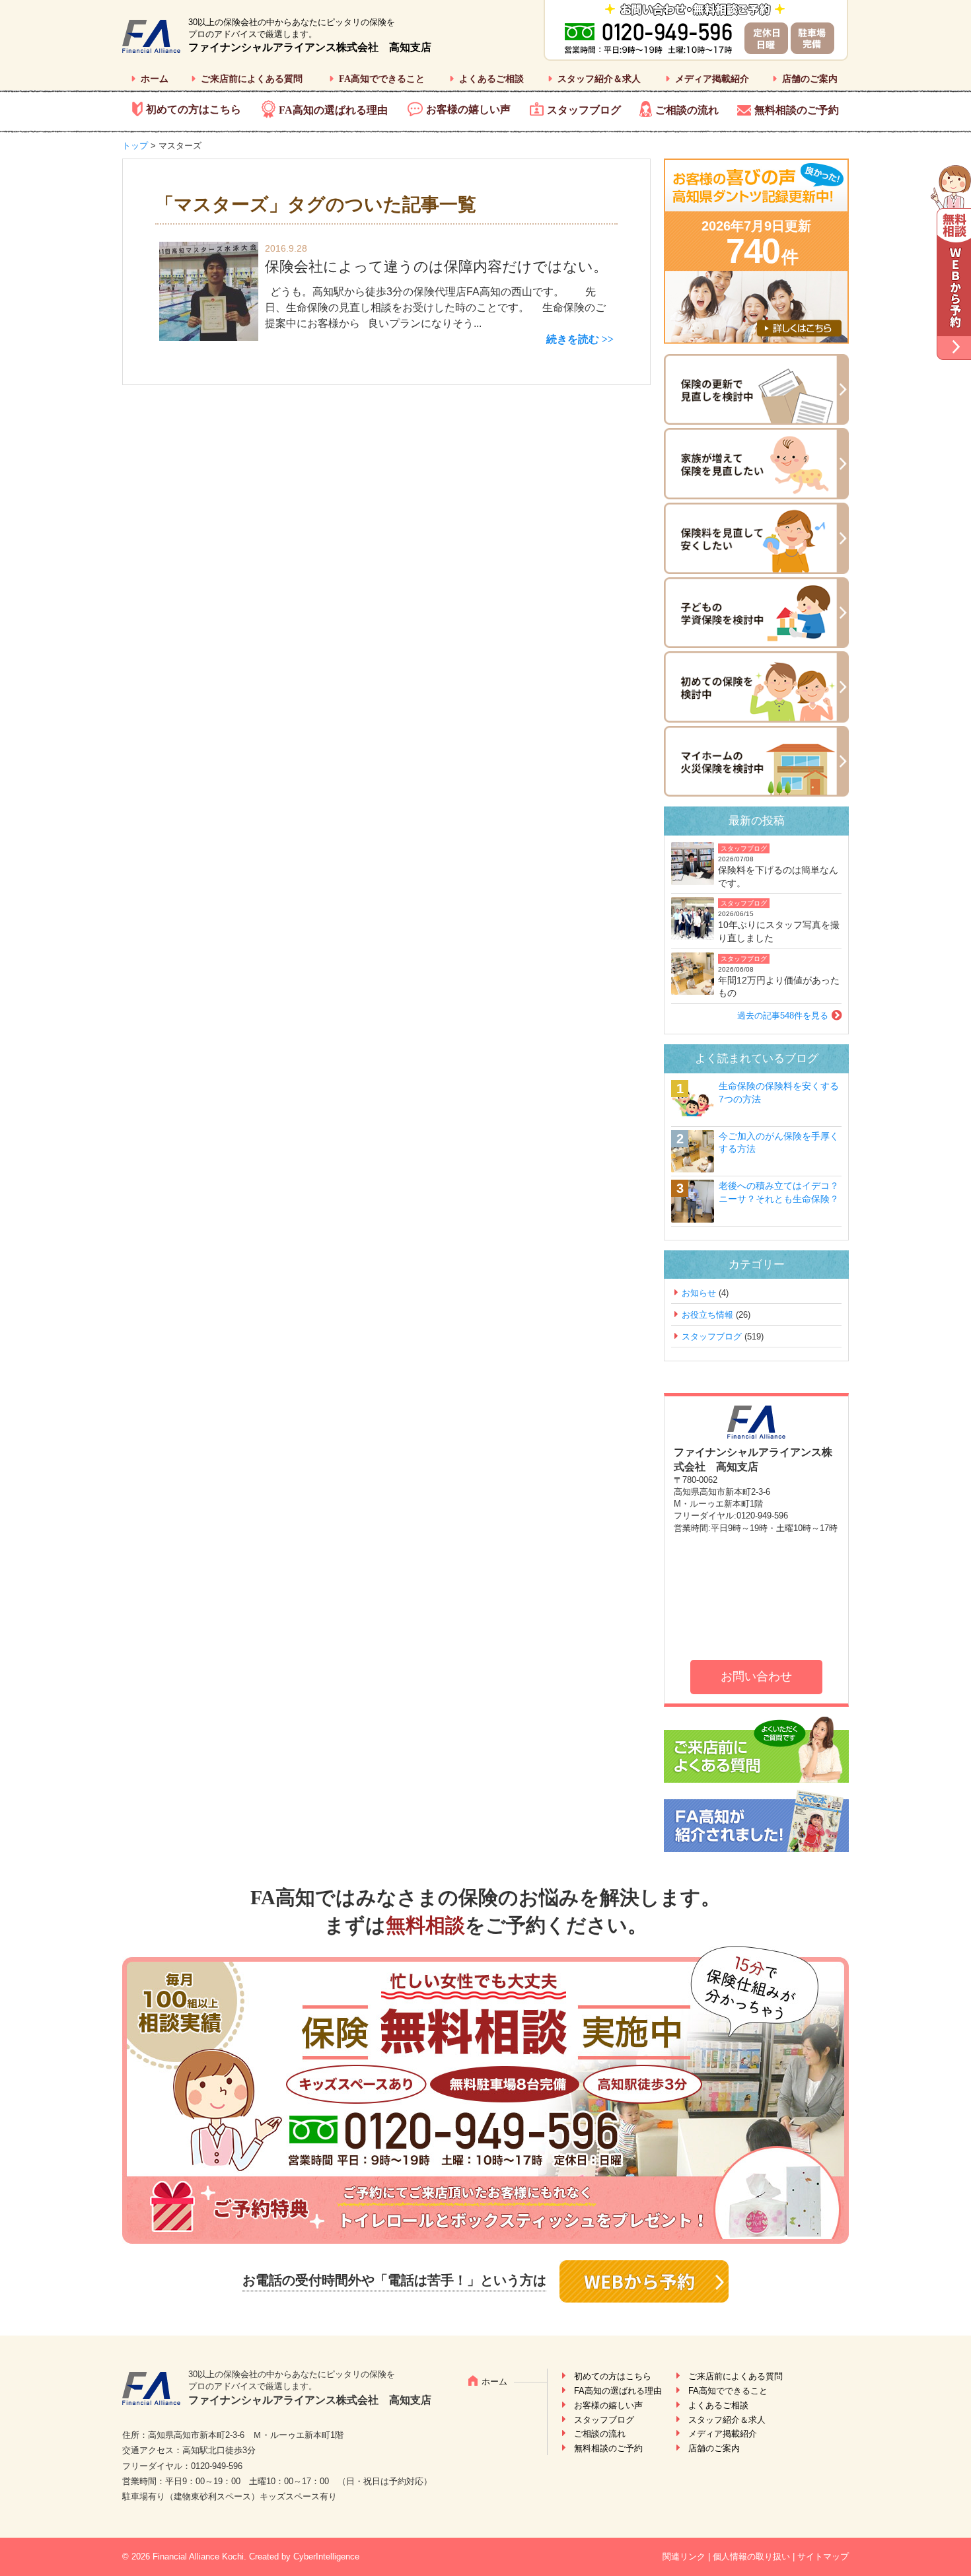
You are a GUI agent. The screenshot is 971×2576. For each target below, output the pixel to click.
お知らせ (699, 1293)
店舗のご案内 (810, 79)
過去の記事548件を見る (783, 1016)
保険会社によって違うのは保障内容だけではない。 (436, 267)
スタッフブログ (584, 110)
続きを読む (573, 339)
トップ (135, 146)
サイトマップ (823, 2557)
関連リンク (684, 2557)
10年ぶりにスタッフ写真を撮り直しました (779, 931)
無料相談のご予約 (797, 110)
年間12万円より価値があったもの (779, 987)
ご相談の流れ (687, 110)
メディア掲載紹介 (712, 79)
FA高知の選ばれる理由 (333, 110)
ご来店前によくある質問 (252, 79)
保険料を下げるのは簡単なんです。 (778, 877)
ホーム (155, 79)
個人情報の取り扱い (751, 2557)
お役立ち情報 (707, 1315)
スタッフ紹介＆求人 (599, 79)
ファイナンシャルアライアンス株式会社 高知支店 (310, 47)
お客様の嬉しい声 (468, 109)
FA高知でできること (382, 79)
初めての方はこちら (194, 109)
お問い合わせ (756, 1676)
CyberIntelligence (326, 2557)
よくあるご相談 (491, 79)
